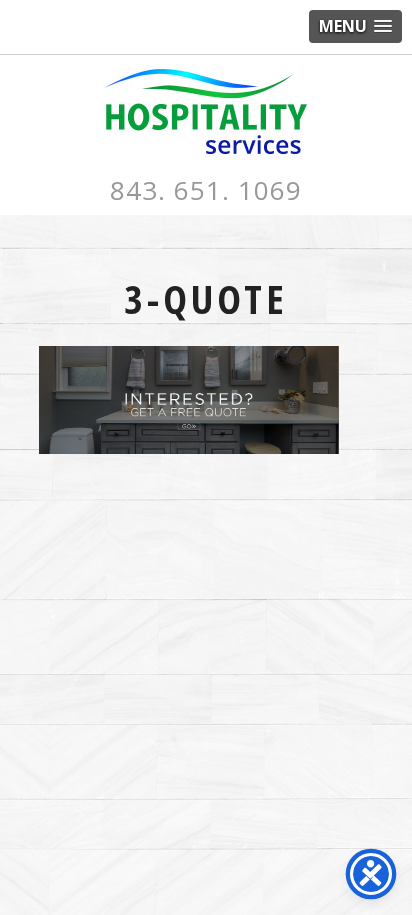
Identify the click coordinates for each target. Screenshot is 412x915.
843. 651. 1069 (206, 190)
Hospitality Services (206, 111)
